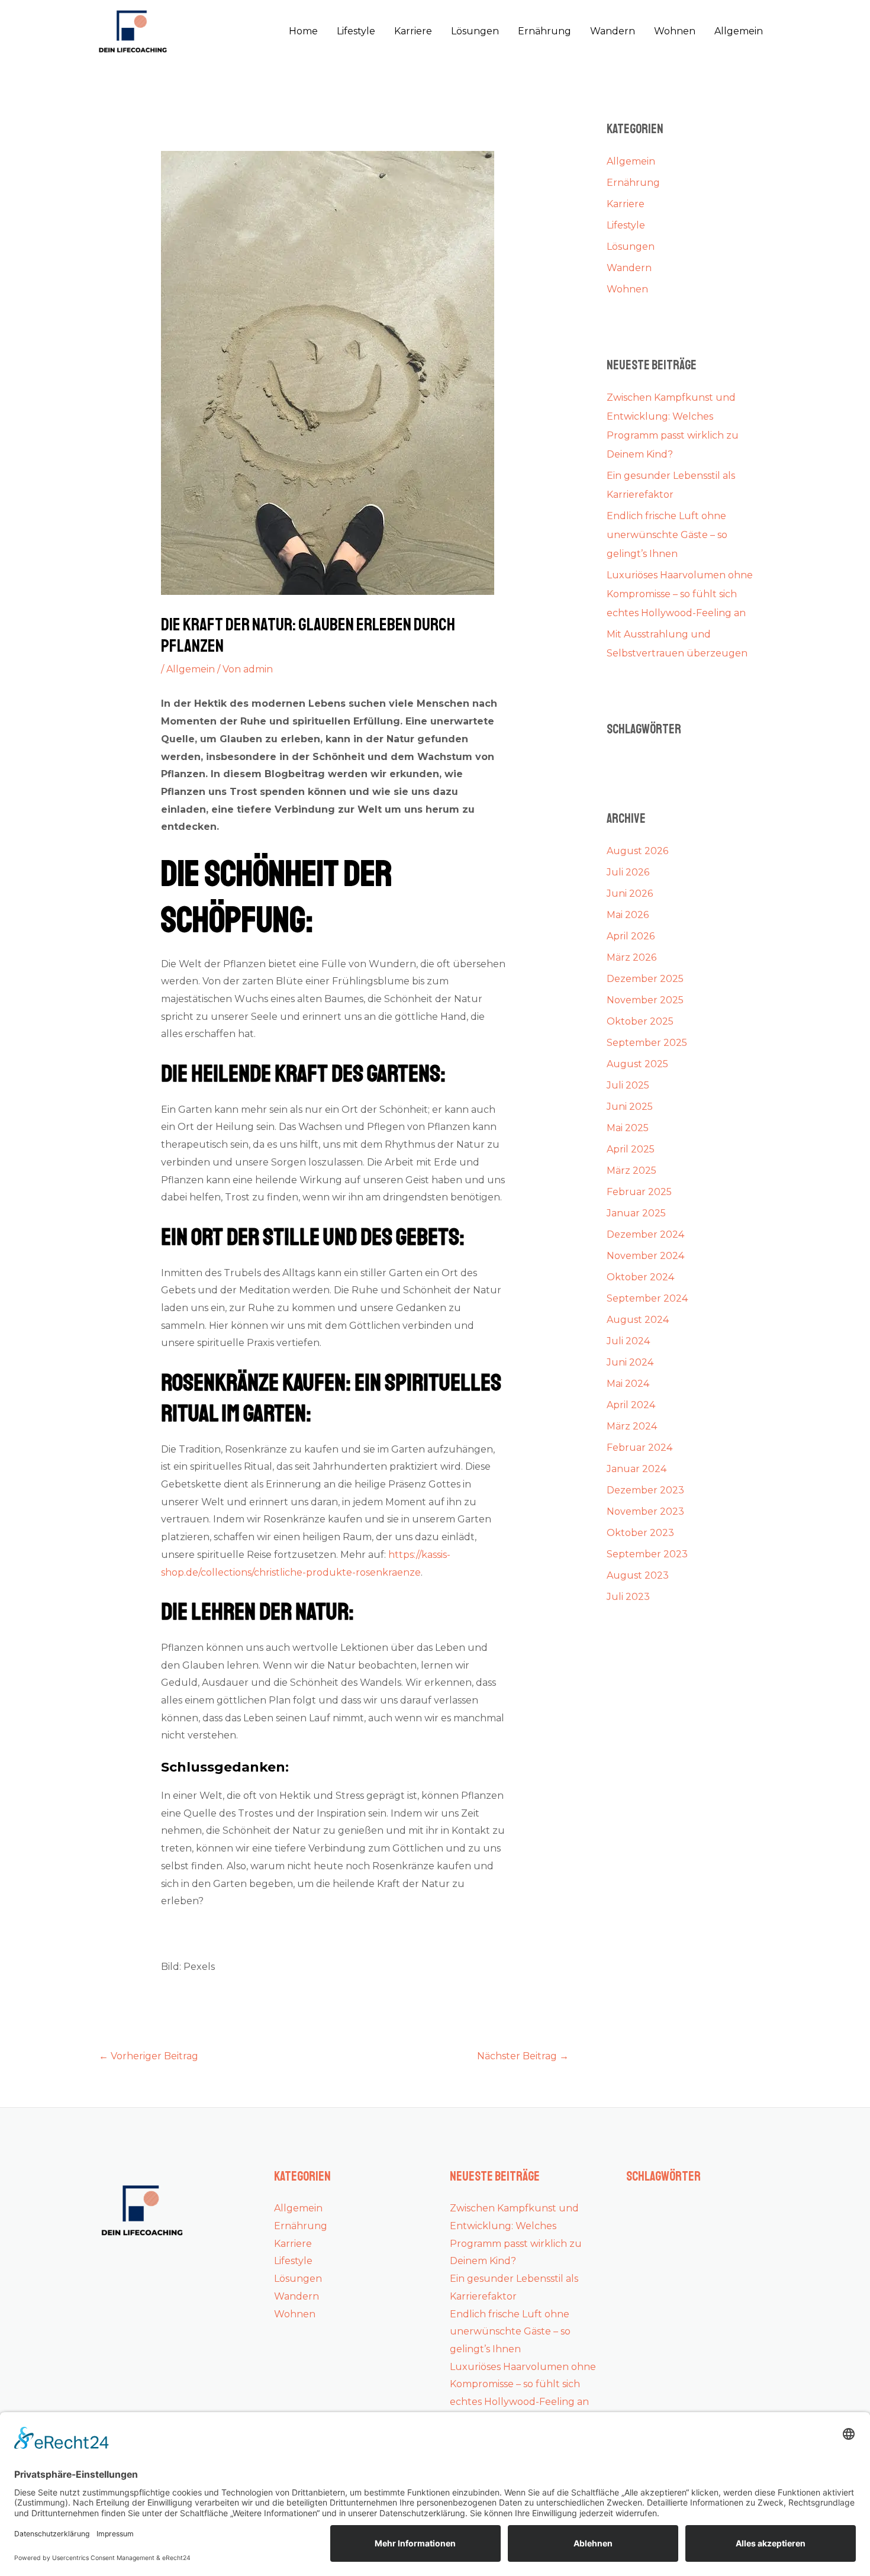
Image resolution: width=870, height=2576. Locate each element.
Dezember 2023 (645, 1490)
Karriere (413, 31)
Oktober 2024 (640, 1277)
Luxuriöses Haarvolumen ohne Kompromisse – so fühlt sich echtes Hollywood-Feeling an (680, 594)
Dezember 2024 (645, 1234)
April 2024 (631, 1405)
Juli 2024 (628, 1341)
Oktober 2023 (640, 1533)
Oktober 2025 (640, 1021)
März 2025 (631, 1171)
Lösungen (475, 31)
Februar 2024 (639, 1448)
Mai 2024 (628, 1384)
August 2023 (638, 1575)
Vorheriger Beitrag (149, 2056)
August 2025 (637, 1064)
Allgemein (739, 31)
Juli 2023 (628, 1597)
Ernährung (544, 31)
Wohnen (675, 31)
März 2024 (632, 1426)
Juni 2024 (630, 1362)
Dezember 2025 (645, 979)
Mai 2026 (628, 915)
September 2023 (647, 1554)
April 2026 (631, 936)
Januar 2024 (637, 1469)
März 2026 (631, 957)
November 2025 (645, 1000)
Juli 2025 (628, 1085)
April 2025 (631, 1149)
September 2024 (647, 1298)
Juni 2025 (630, 1107)
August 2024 (638, 1320)
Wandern (613, 31)
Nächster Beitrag (523, 2056)
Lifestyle (356, 31)
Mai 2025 (628, 1128)
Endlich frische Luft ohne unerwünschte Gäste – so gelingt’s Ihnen (667, 535)
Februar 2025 (639, 1192)
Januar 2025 (636, 1213)
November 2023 (645, 1511)
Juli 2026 (628, 872)
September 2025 (647, 1043)
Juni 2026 (630, 893)
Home (303, 31)
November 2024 (645, 1256)
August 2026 (637, 851)
